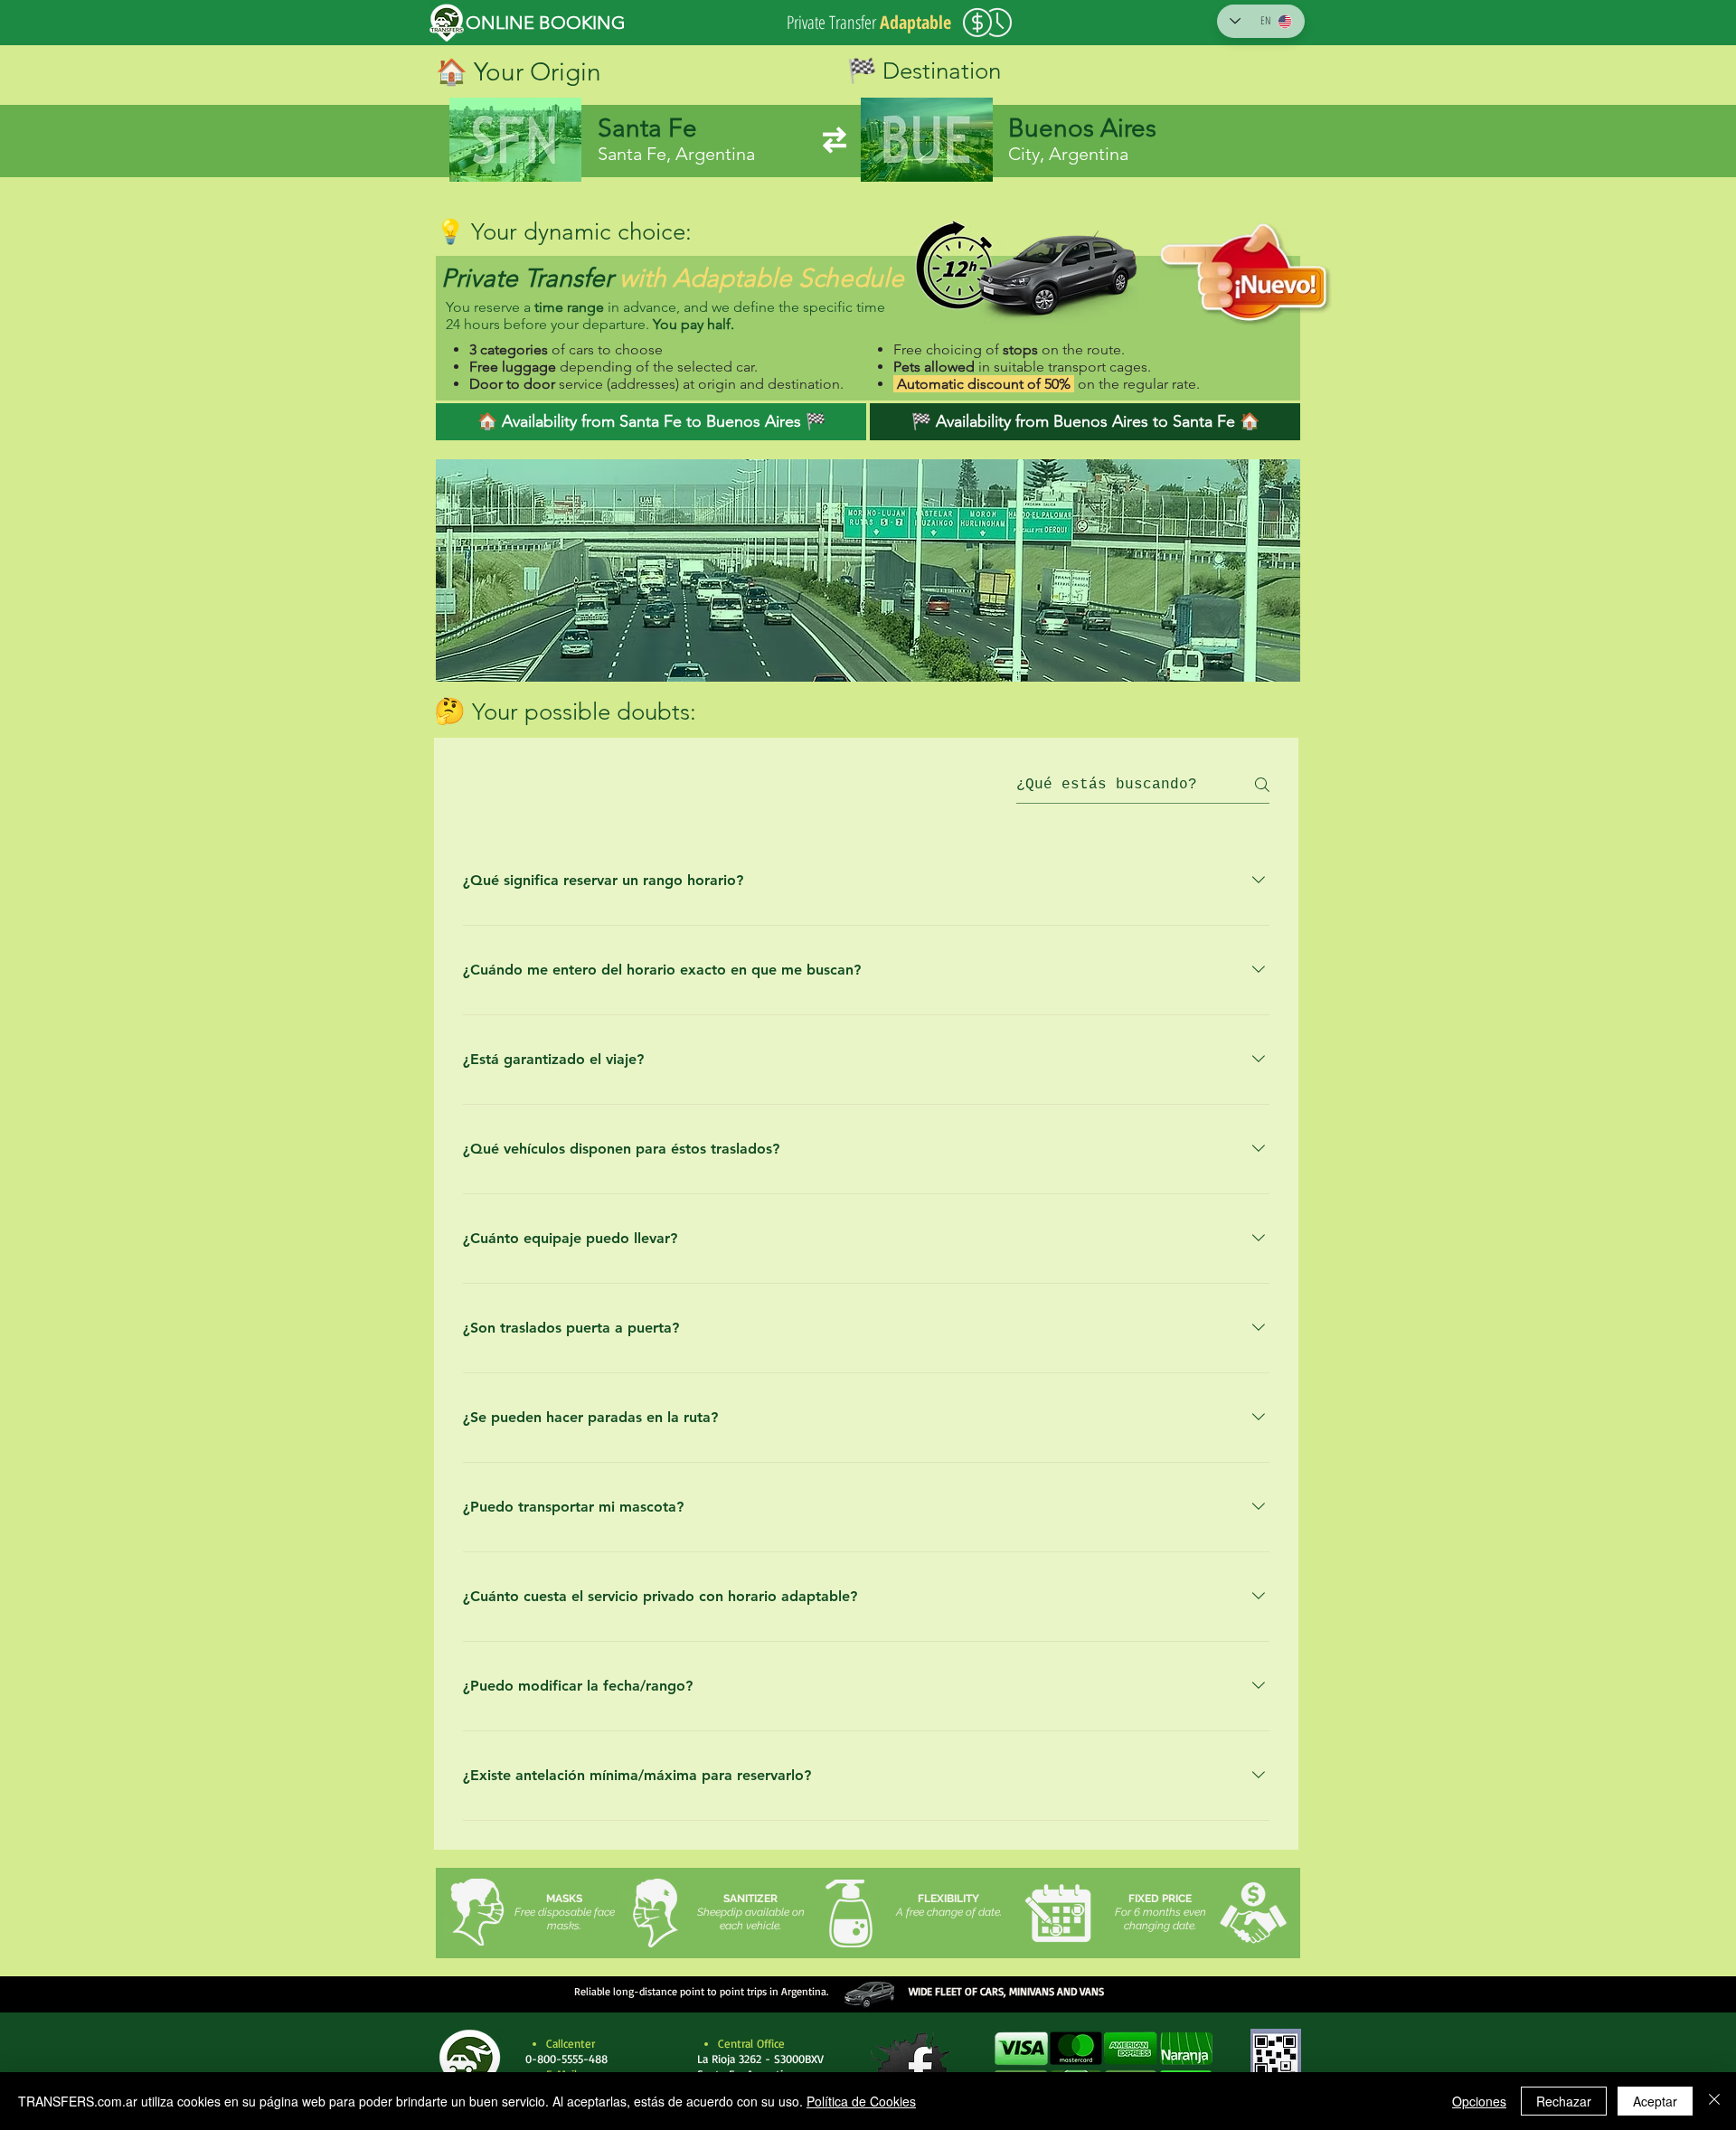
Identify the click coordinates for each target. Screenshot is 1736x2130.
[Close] (1714, 2101)
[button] (1103, 2068)
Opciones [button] (1479, 2101)
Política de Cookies (861, 2101)
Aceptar (1655, 2101)
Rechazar (1564, 2101)
